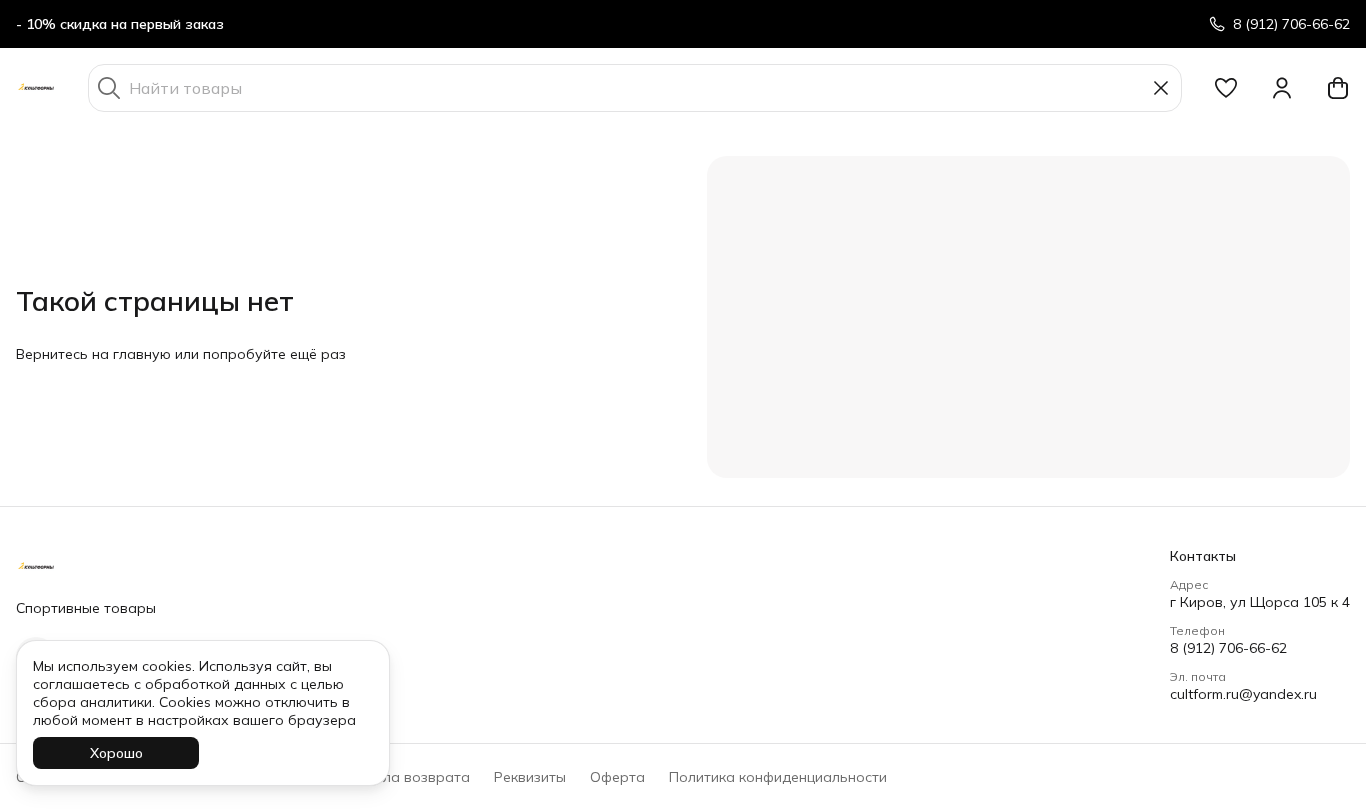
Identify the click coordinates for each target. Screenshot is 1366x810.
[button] (1226, 88)
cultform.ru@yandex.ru (1243, 694)
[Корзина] (1338, 88)
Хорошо (116, 753)
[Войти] (1282, 88)
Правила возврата (404, 777)
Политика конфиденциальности (778, 777)
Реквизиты (530, 777)
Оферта (617, 777)
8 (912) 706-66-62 (1228, 648)
